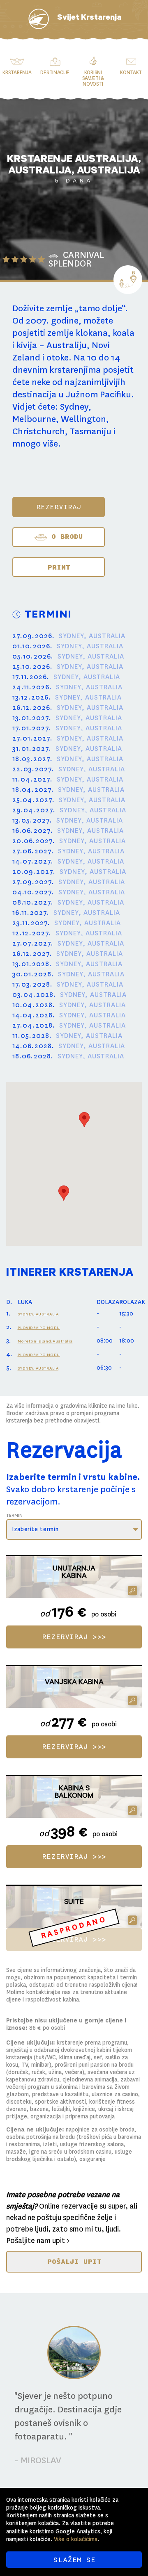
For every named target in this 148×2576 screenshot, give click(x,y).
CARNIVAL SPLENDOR (76, 259)
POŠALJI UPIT (74, 2261)
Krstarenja (17, 73)
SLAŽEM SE (74, 2560)
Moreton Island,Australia (45, 1341)
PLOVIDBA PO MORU (39, 1328)
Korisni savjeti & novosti (93, 78)
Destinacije (55, 73)
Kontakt (131, 73)
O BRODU (65, 536)
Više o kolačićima (76, 2539)
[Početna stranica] (39, 19)
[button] (64, 1193)
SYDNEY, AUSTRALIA (38, 1314)
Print (59, 567)
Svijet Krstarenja (89, 18)
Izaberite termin (35, 1529)
